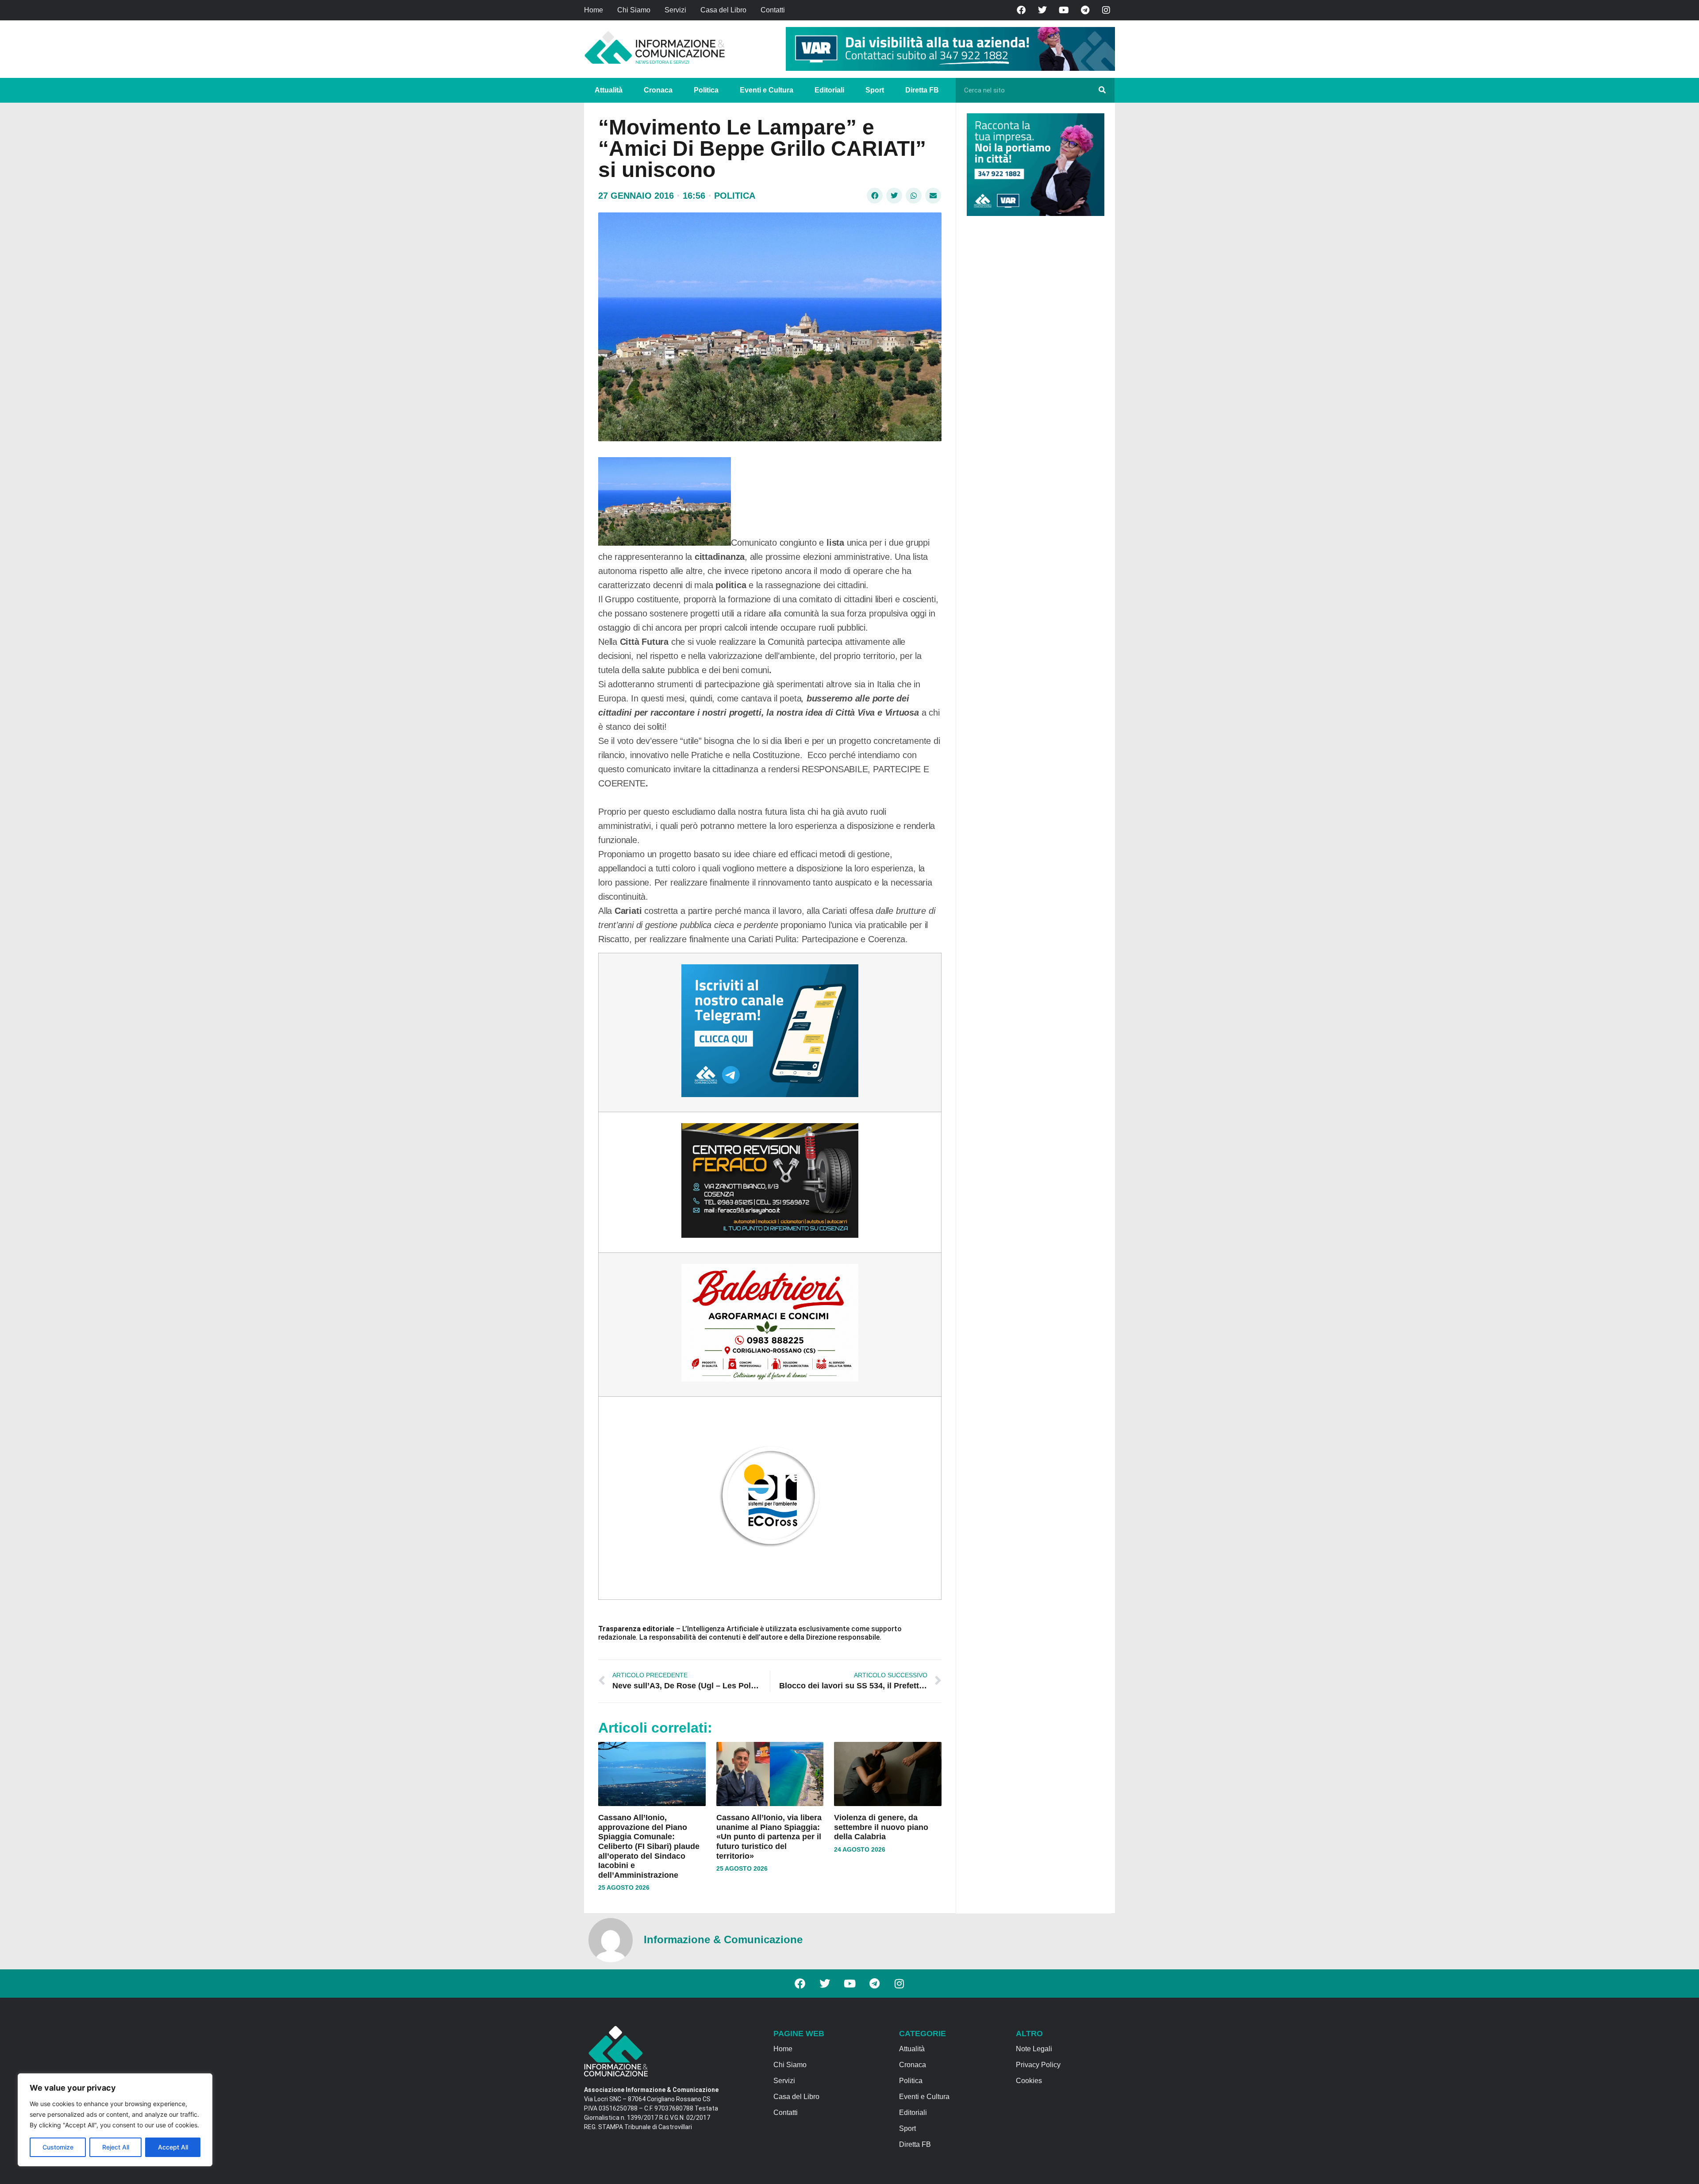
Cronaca (658, 90)
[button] (875, 196)
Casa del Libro (723, 10)
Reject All (116, 2147)
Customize (58, 2147)
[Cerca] (1102, 90)
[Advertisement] (1033, 359)
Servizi (675, 10)
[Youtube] (1064, 10)
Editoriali (829, 90)
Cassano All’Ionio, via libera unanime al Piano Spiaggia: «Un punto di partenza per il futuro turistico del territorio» (769, 1837)
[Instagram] (1106, 10)
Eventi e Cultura (767, 90)
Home (594, 10)
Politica (706, 90)
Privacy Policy (1038, 2065)
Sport (875, 90)
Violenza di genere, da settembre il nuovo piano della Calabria (881, 1827)
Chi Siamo (634, 10)
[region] (115, 2120)
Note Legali (1034, 2049)
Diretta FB (922, 90)
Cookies (1029, 2081)
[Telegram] (1085, 10)
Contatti (773, 10)
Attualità (609, 90)
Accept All (173, 2147)
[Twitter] (1042, 10)
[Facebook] (1021, 10)
